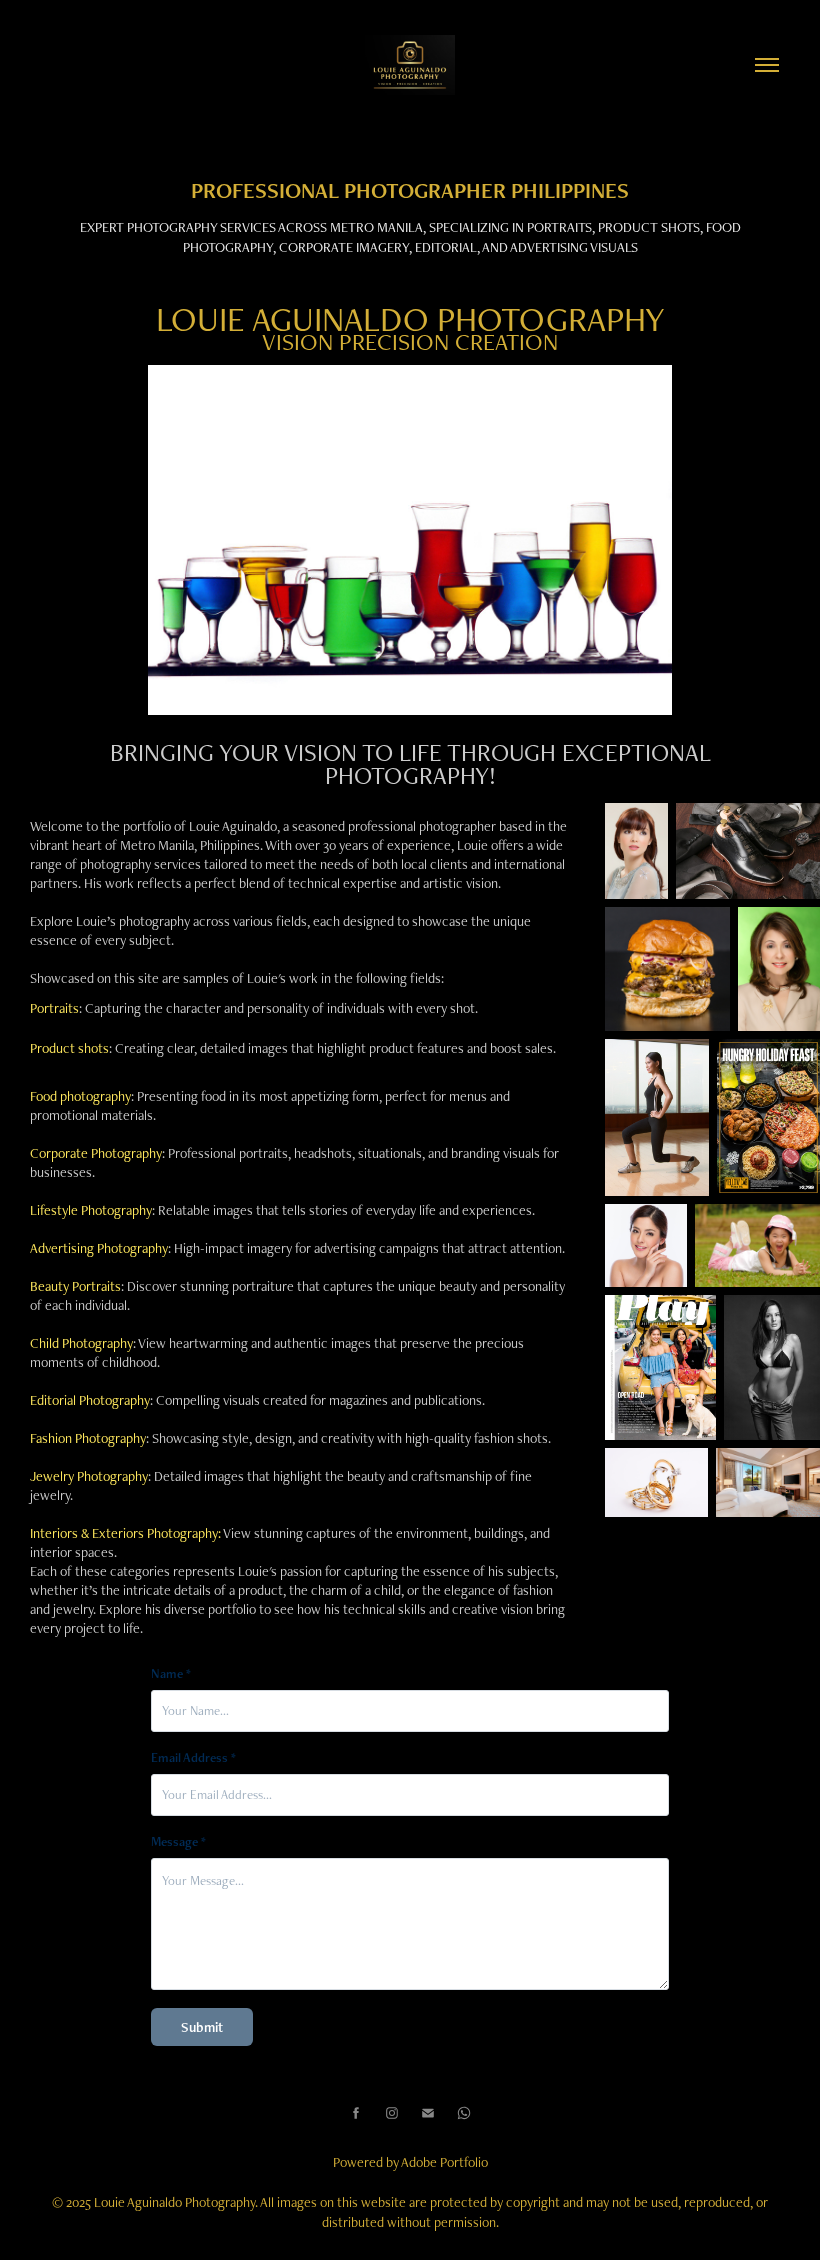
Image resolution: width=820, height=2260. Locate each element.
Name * (171, 1674)
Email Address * (193, 1758)
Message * (178, 1842)
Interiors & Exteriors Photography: (125, 1533)
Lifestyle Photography (91, 1210)
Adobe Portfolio (444, 2162)
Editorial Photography (90, 1400)
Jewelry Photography (89, 1476)
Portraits (54, 1008)
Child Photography (81, 1343)
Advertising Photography (99, 1248)
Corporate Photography (96, 1153)
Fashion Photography (88, 1438)
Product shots (69, 1048)
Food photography (80, 1096)
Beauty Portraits (75, 1286)
